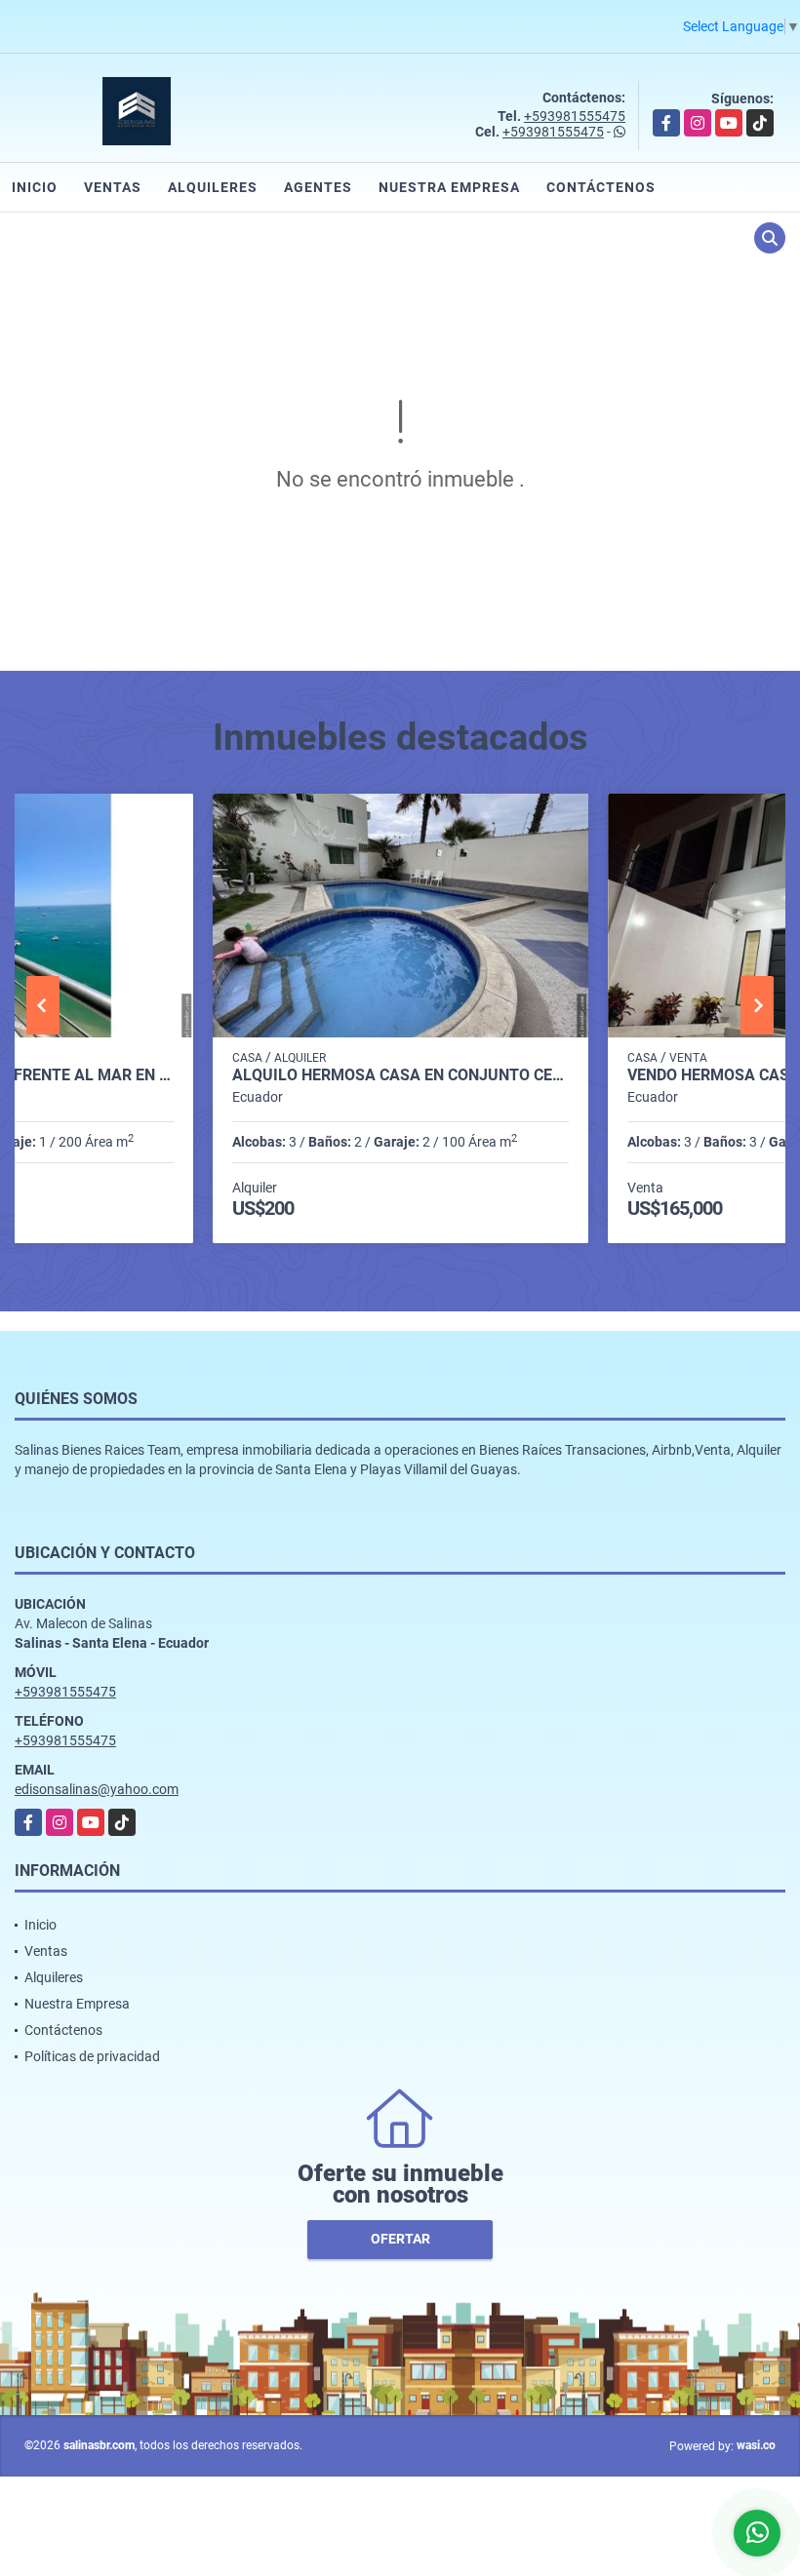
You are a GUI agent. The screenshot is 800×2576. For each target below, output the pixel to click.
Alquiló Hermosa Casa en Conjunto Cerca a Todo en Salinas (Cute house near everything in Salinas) (400, 1075)
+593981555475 (575, 116)
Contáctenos (601, 187)
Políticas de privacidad (92, 2056)
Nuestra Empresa (449, 187)
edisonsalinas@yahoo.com (97, 1789)
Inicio (35, 187)
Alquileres (213, 187)
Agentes (318, 187)
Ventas (113, 187)
